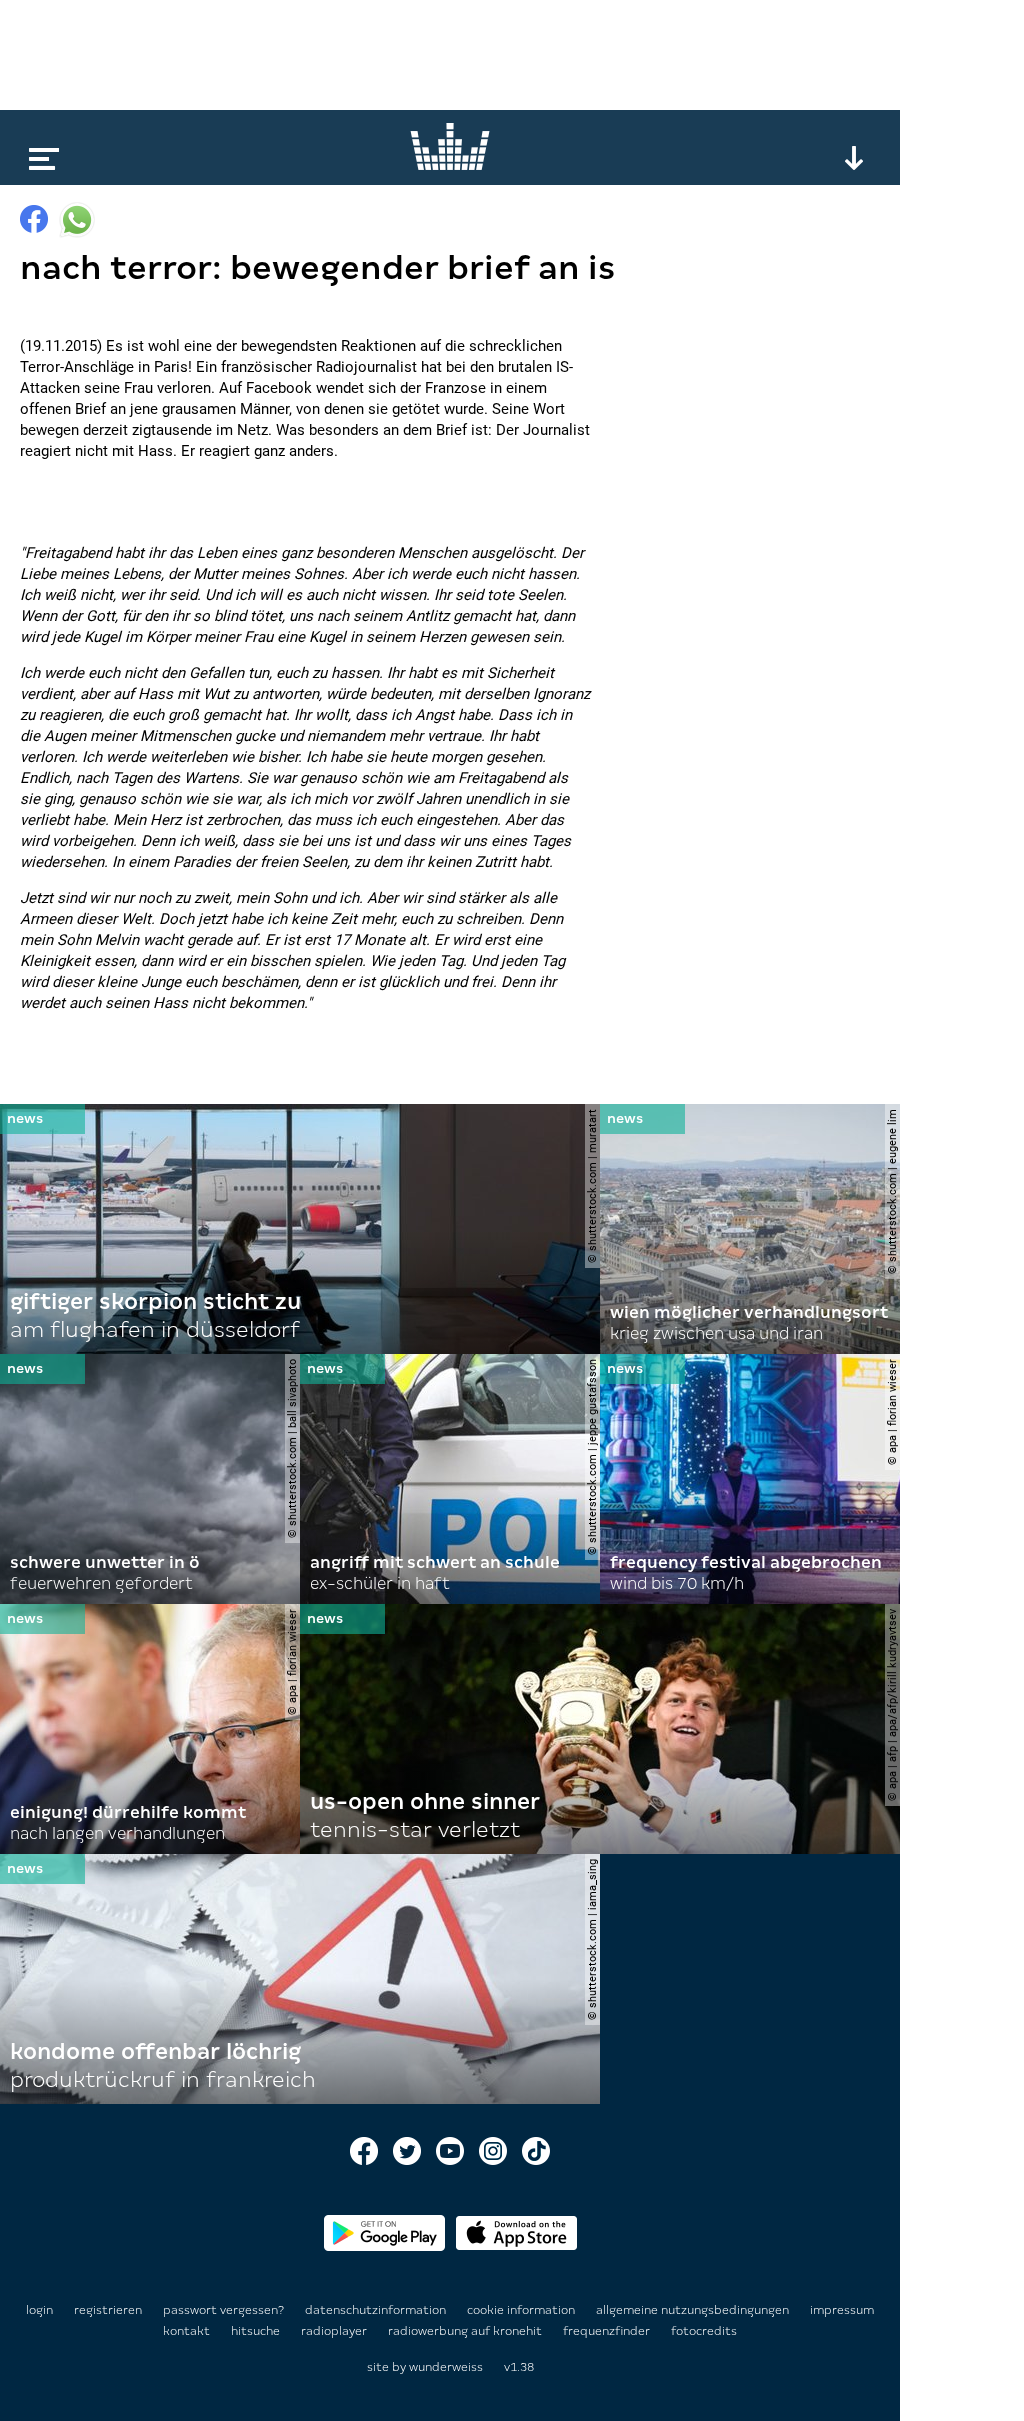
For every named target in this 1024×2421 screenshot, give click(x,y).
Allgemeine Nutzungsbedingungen (694, 2310)
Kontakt (188, 2331)
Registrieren (108, 2310)
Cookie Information (522, 2310)
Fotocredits (704, 2331)
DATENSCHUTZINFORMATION (377, 2310)
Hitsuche (257, 2331)
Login (39, 2310)
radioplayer (335, 2331)
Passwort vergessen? (223, 2310)
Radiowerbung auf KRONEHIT (466, 2331)
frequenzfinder (608, 2331)
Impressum (842, 2310)
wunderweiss (446, 2367)
